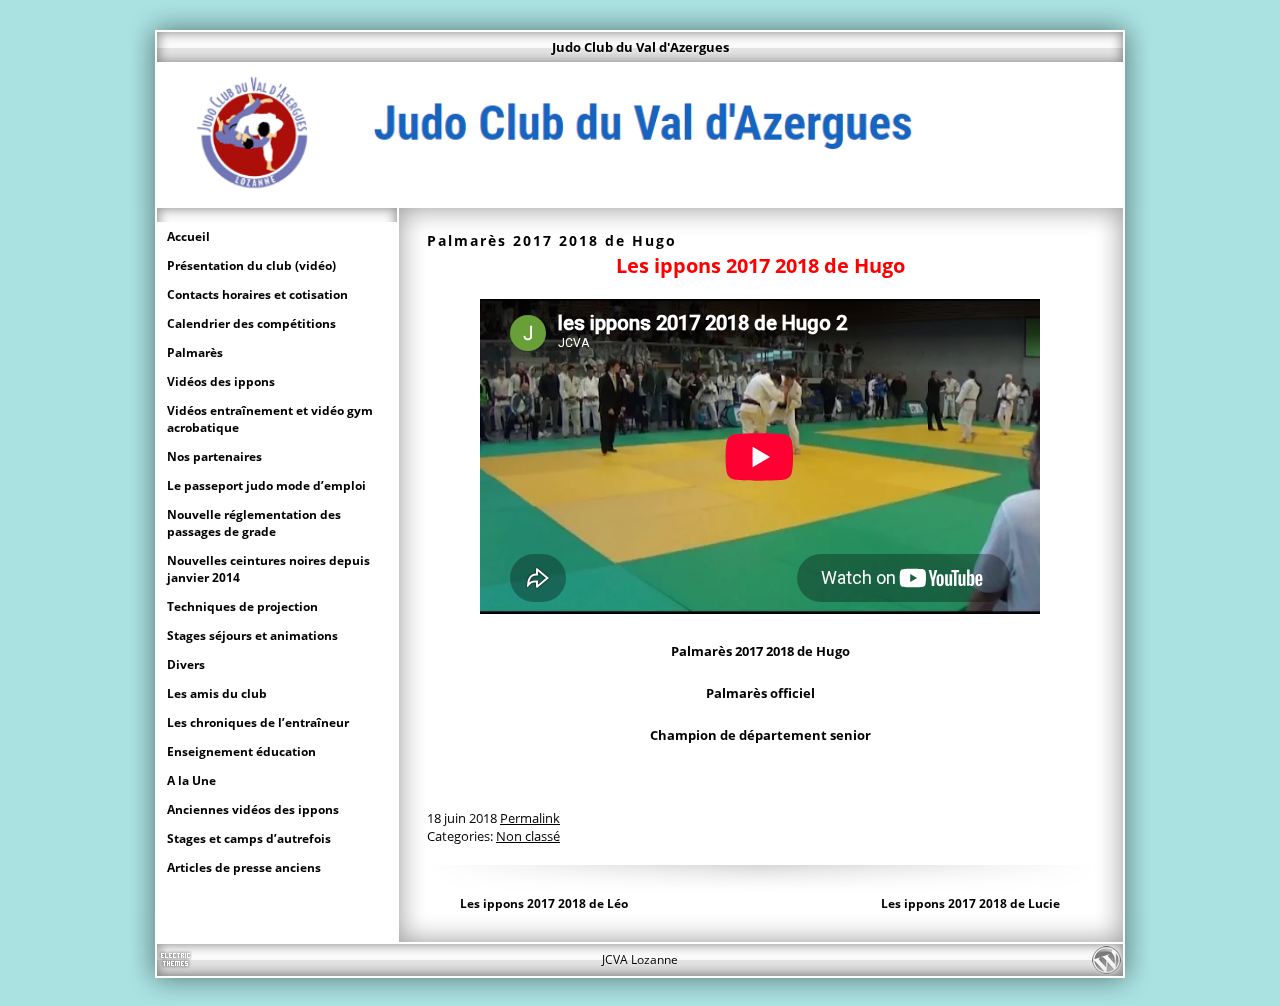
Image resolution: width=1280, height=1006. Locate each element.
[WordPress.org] (1105, 960)
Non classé (528, 836)
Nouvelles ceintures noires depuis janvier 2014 (268, 569)
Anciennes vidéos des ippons (253, 809)
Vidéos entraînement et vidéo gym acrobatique (270, 419)
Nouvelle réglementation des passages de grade (254, 523)
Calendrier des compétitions (251, 323)
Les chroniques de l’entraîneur (258, 722)
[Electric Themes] (174, 960)
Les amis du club (217, 693)
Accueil (188, 236)
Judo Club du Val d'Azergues (640, 47)
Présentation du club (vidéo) (251, 265)
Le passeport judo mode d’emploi (266, 485)
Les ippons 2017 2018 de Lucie (970, 903)
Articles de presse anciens (244, 867)
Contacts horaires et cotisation (257, 294)
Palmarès (195, 352)
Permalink (530, 818)
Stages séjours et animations (252, 635)
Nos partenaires (214, 456)
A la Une (191, 780)
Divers (186, 664)
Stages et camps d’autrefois (249, 838)
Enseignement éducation (241, 751)
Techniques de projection (242, 606)
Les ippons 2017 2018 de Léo (544, 903)
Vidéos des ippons (221, 381)
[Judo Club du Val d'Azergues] (640, 198)
